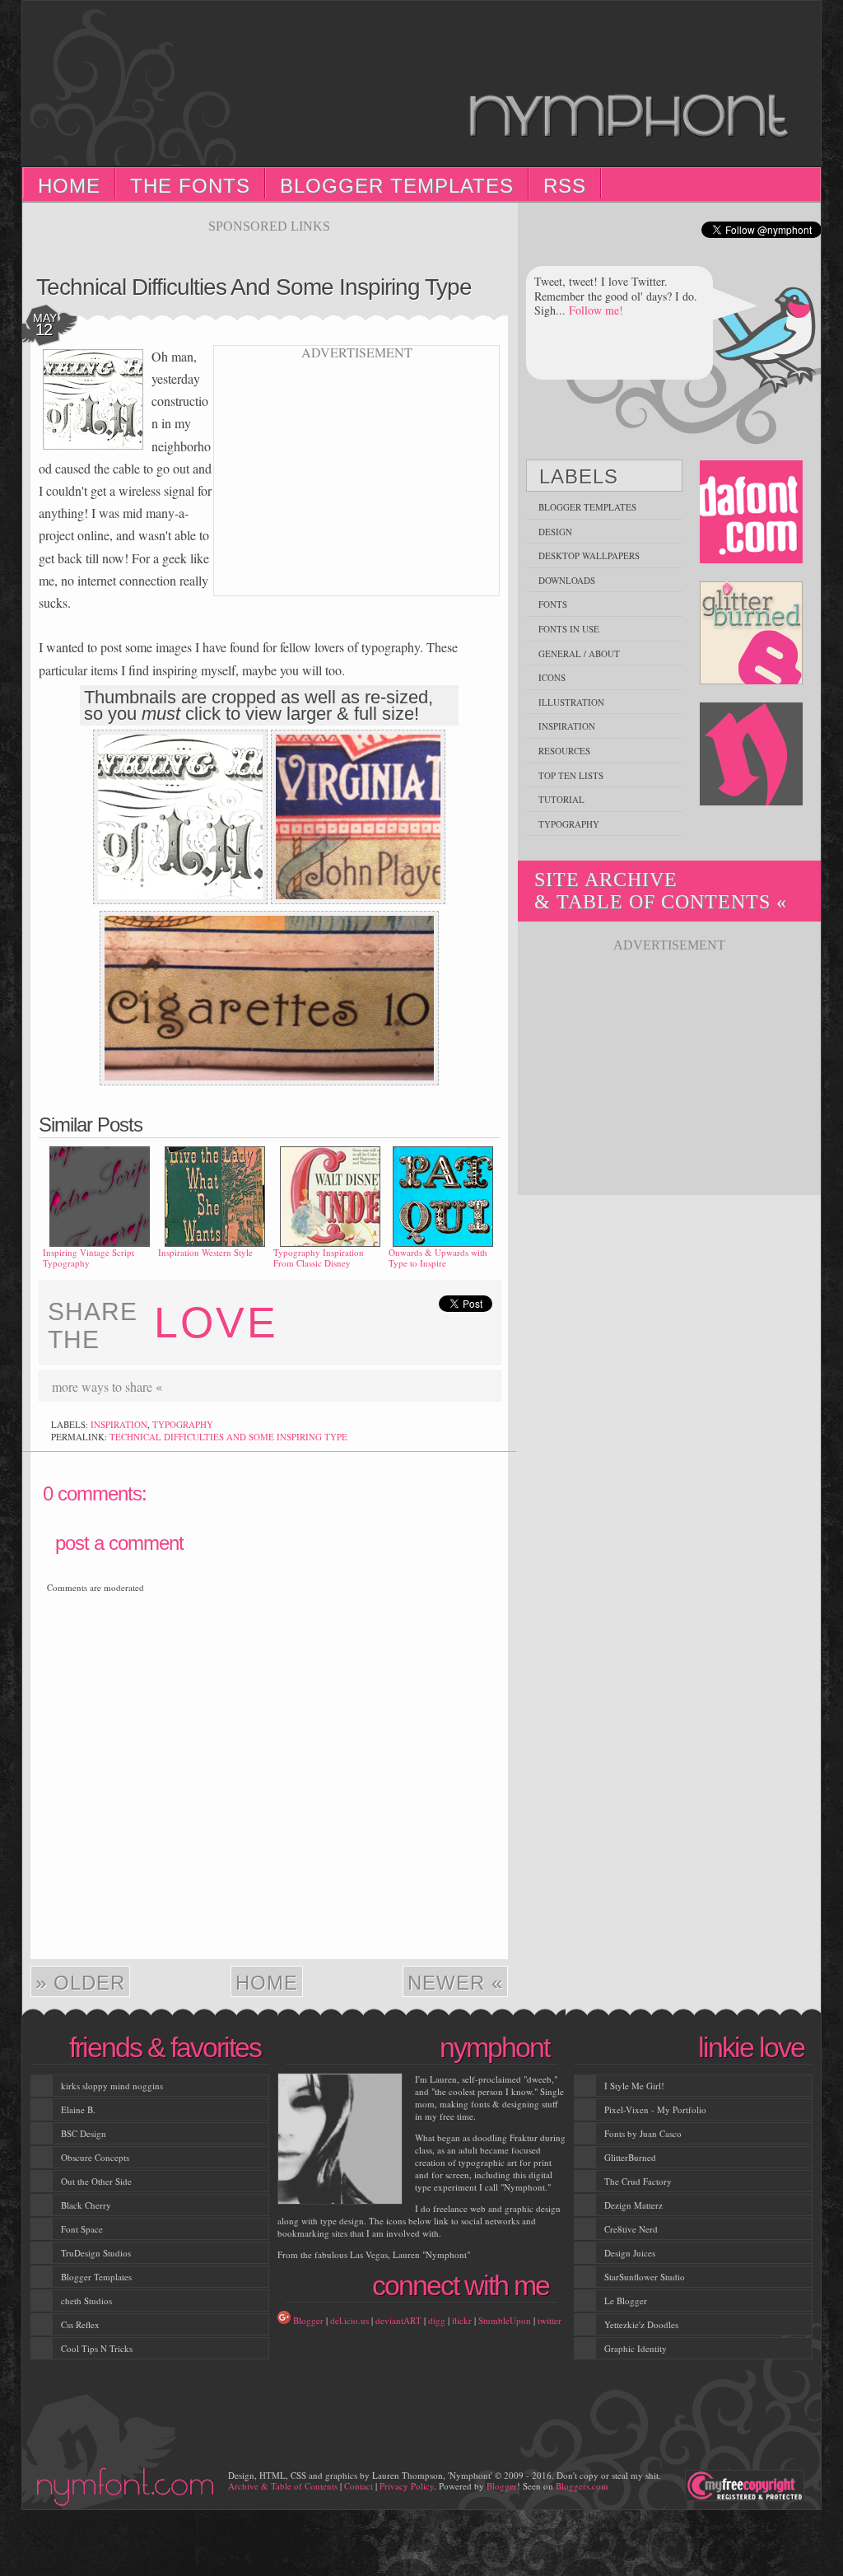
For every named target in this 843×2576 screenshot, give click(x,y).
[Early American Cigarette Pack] (358, 899)
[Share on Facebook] (266, 1386)
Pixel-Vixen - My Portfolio (655, 2109)
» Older (80, 1983)
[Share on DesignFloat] (488, 1386)
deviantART (398, 2320)
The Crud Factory (638, 2181)
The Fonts (190, 186)
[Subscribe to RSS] (291, 1386)
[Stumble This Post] (340, 1386)
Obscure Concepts (95, 2157)
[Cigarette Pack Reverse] (269, 1080)
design (555, 532)
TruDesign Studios (96, 2253)
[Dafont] (752, 513)
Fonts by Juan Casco (643, 2133)
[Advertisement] (269, 240)
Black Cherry (86, 2205)
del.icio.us (349, 2320)
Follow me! (596, 310)
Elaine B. (78, 2109)
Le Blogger (626, 2301)
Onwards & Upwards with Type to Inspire (438, 1258)
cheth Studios (86, 2301)
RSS (565, 186)
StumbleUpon (505, 2320)
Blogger (308, 2320)
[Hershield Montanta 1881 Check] (180, 899)
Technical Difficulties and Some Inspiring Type (254, 287)
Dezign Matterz (633, 2205)
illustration (571, 702)
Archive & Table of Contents (283, 2486)
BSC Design (84, 2133)
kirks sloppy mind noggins (112, 2086)
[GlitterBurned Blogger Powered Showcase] (752, 634)
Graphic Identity (636, 2348)
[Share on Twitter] (365, 1386)
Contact (359, 2486)
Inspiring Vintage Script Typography (88, 1258)
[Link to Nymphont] (752, 755)
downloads (567, 580)
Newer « (455, 1983)
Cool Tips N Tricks (97, 2348)
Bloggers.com (582, 2486)
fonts (553, 604)
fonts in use (569, 629)
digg (437, 2320)
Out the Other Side (96, 2181)
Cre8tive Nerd (631, 2229)
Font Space (82, 2229)
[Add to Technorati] (389, 1386)
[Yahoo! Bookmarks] (463, 1386)
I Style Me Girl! (634, 2086)
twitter (550, 2320)
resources (564, 751)
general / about (579, 653)
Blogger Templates (397, 186)
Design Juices (630, 2253)
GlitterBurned (630, 2157)
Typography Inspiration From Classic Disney (319, 1258)
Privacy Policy (407, 2486)
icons (552, 677)
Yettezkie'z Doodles (641, 2324)
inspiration (119, 1424)
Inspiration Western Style (205, 1252)
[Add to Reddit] (414, 1386)
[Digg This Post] (241, 1386)
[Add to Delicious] (217, 1386)
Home (69, 186)
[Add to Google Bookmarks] (439, 1386)
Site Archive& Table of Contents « (661, 891)
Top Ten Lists (571, 775)
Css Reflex (80, 2324)
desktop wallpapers (589, 555)
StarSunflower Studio (645, 2277)
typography (183, 1424)
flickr (462, 2320)
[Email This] (315, 1386)
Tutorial (561, 799)
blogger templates (587, 507)
